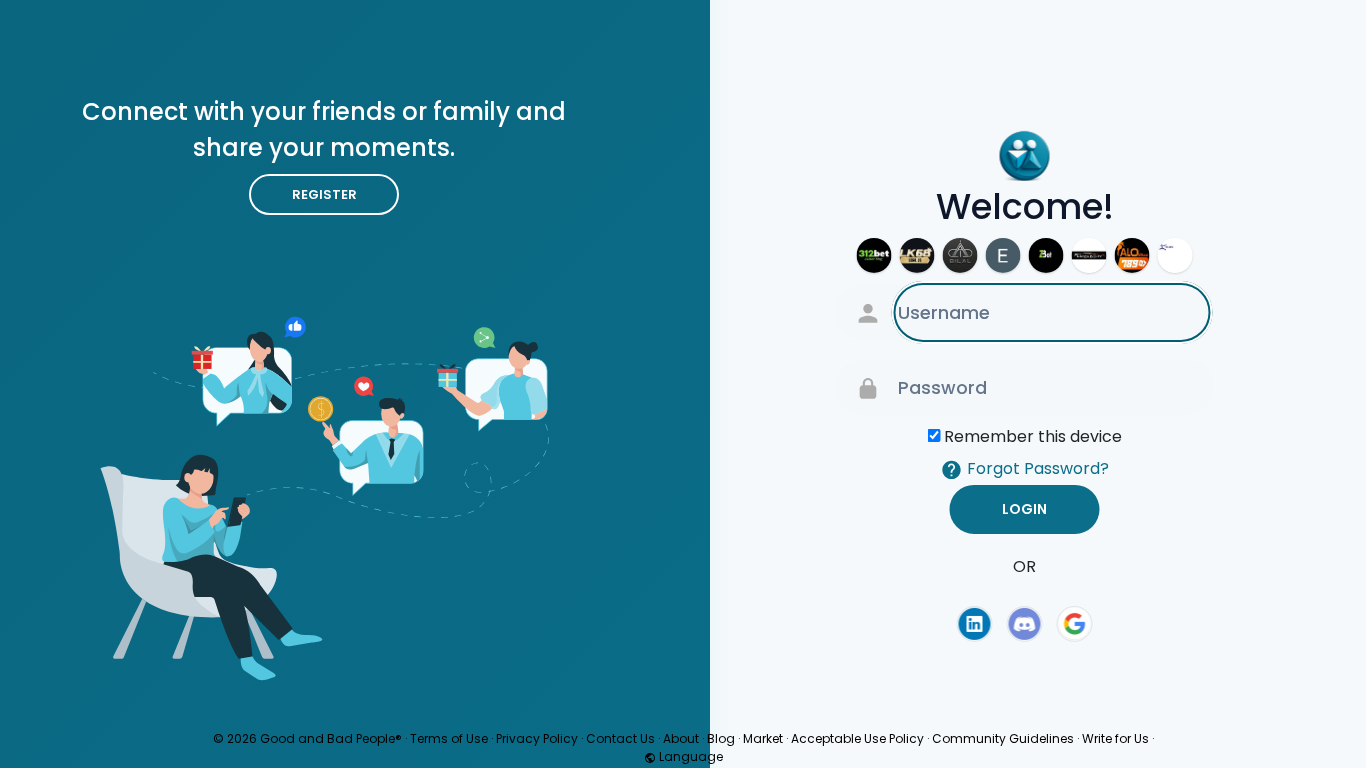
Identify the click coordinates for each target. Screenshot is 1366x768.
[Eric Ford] (1003, 255)
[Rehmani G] (960, 255)
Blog (721, 738)
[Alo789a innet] (1132, 255)
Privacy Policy (537, 738)
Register (324, 194)
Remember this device (1033, 436)
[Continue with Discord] (1025, 624)
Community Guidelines (1003, 738)
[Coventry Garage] (1089, 255)
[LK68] (917, 255)
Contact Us (620, 738)
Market (763, 738)
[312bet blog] (874, 255)
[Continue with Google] (1075, 624)
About (681, 738)
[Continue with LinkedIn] (974, 624)
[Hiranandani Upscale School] (1175, 255)
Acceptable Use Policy (857, 738)
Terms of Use (449, 738)
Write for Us (1115, 738)
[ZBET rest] (1046, 255)
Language (689, 756)
